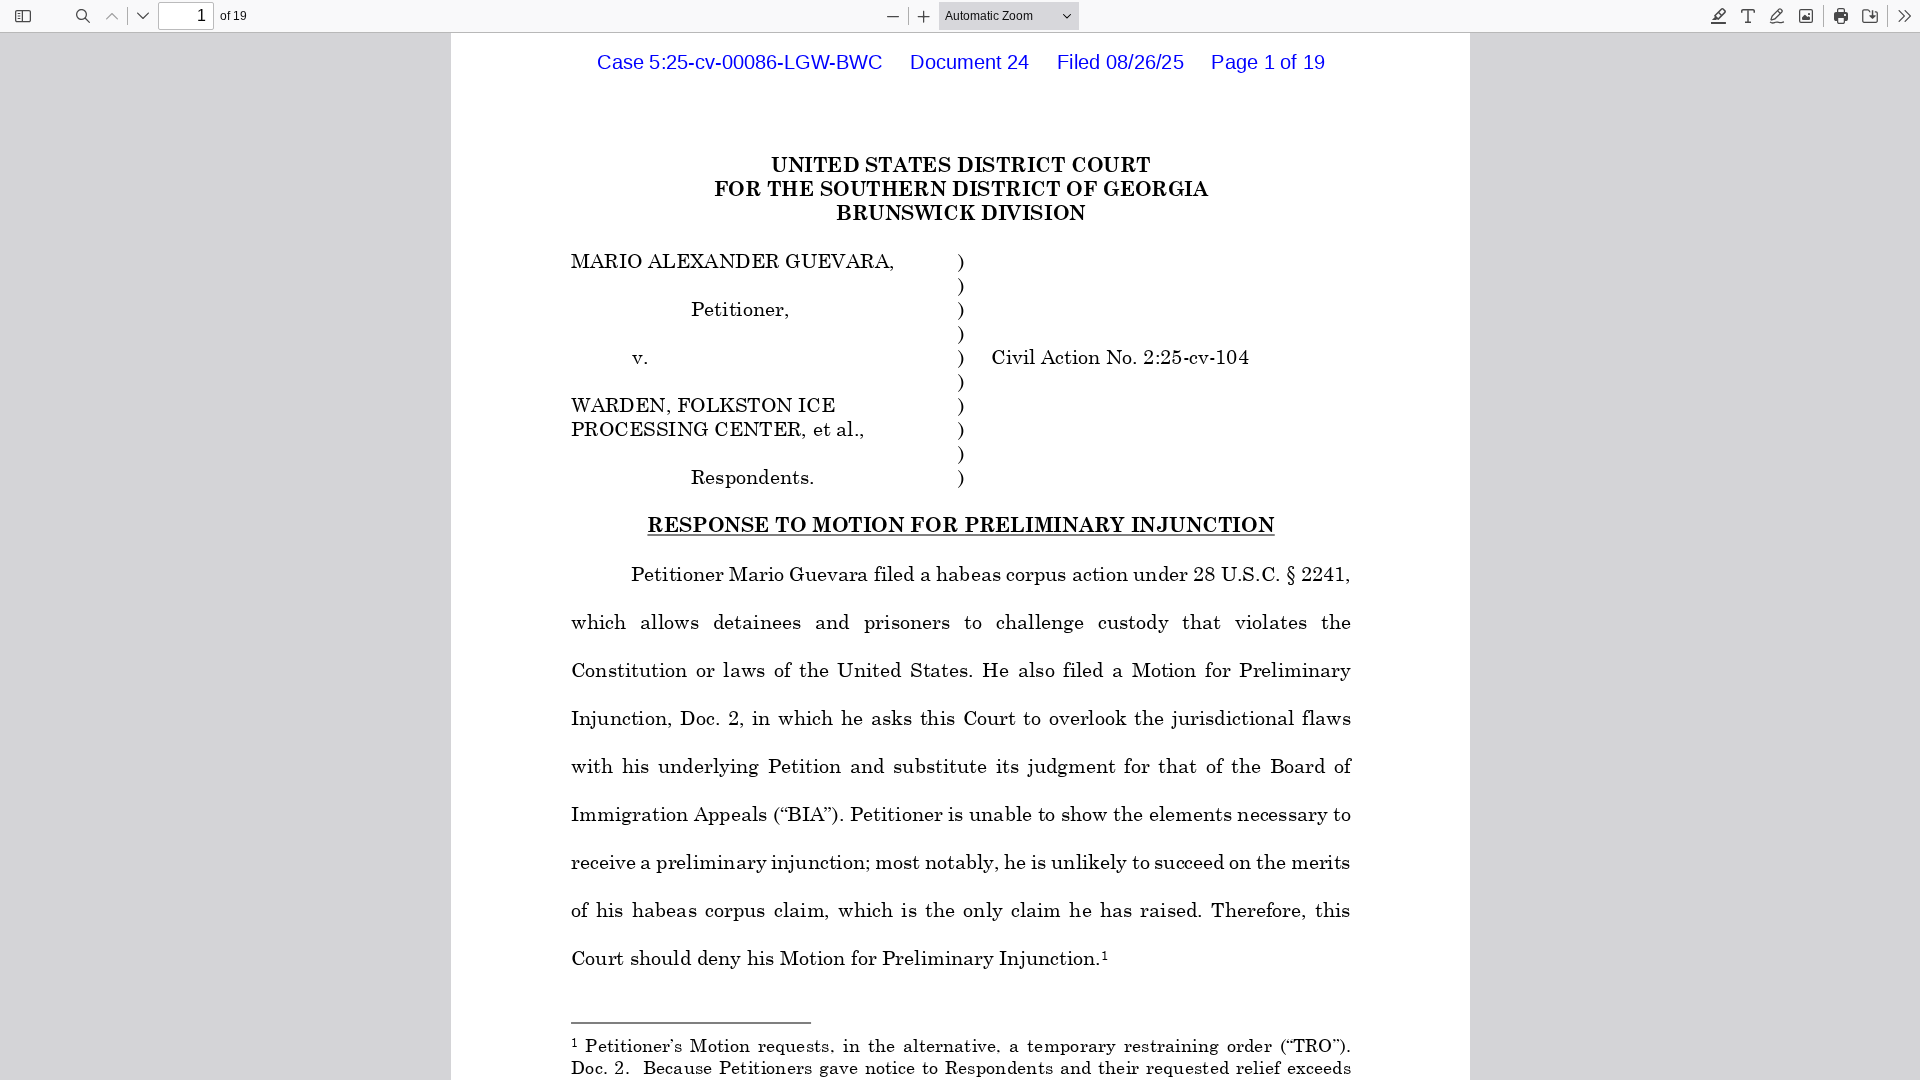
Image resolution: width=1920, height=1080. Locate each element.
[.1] (1103, 969)
